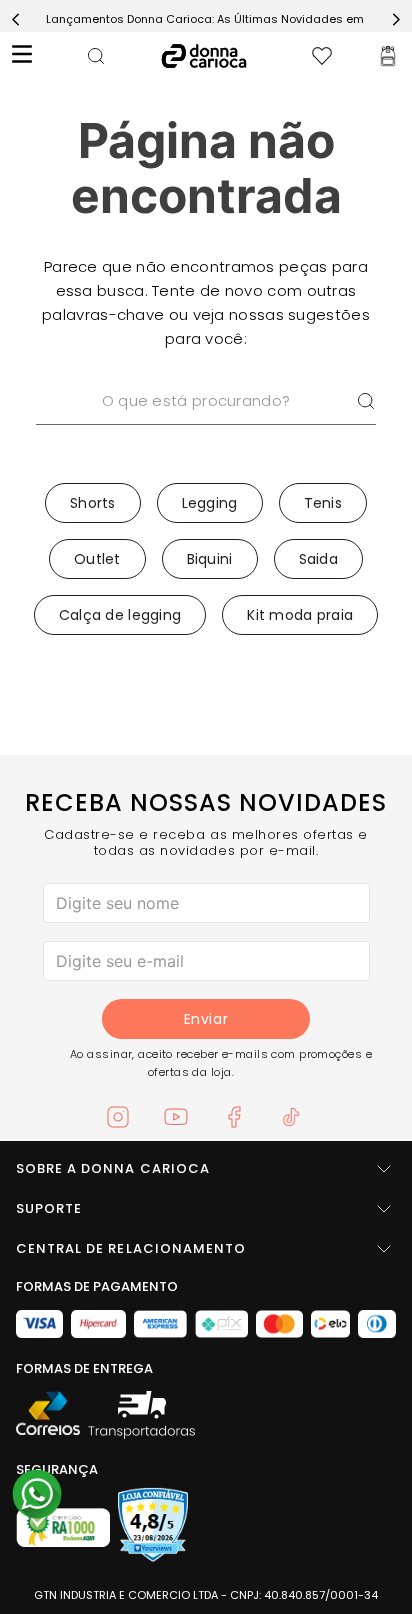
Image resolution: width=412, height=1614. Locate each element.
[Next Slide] (396, 19)
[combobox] (206, 426)
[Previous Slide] (16, 19)
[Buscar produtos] (366, 400)
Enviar (206, 1019)
